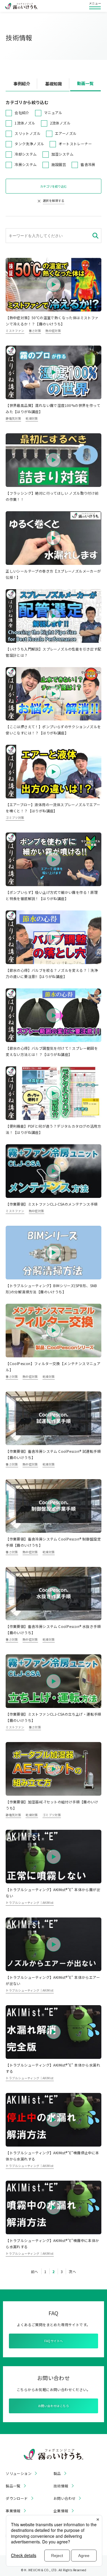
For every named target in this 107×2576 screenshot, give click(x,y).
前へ (35, 2271)
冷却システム (26, 154)
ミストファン (15, 331)
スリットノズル (27, 133)
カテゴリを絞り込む (53, 186)
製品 (57, 2473)
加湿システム (62, 154)
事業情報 (13, 2511)
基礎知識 (53, 84)
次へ (72, 2271)
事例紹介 (22, 84)
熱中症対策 (53, 331)
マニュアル (53, 112)
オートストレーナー (75, 144)
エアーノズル (66, 133)
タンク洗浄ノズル (29, 144)
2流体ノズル (60, 123)
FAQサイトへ (54, 2341)
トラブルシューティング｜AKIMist (30, 1903)
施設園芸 (59, 164)
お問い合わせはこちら (53, 2406)
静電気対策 (13, 418)
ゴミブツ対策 (15, 818)
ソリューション (19, 2473)
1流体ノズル (25, 123)
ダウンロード (17, 2498)
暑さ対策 (35, 331)
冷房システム (26, 164)
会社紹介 (22, 112)
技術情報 (61, 2486)
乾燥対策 (32, 418)
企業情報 (61, 2511)
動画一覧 (85, 83)
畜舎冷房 (88, 164)
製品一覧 (13, 2486)
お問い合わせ (64, 2498)
